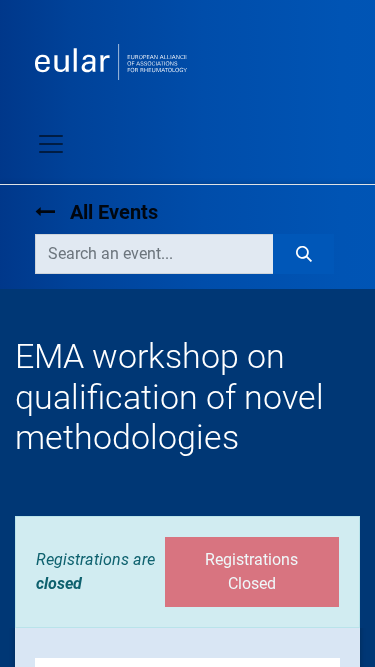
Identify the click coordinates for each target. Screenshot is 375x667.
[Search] (303, 254)
